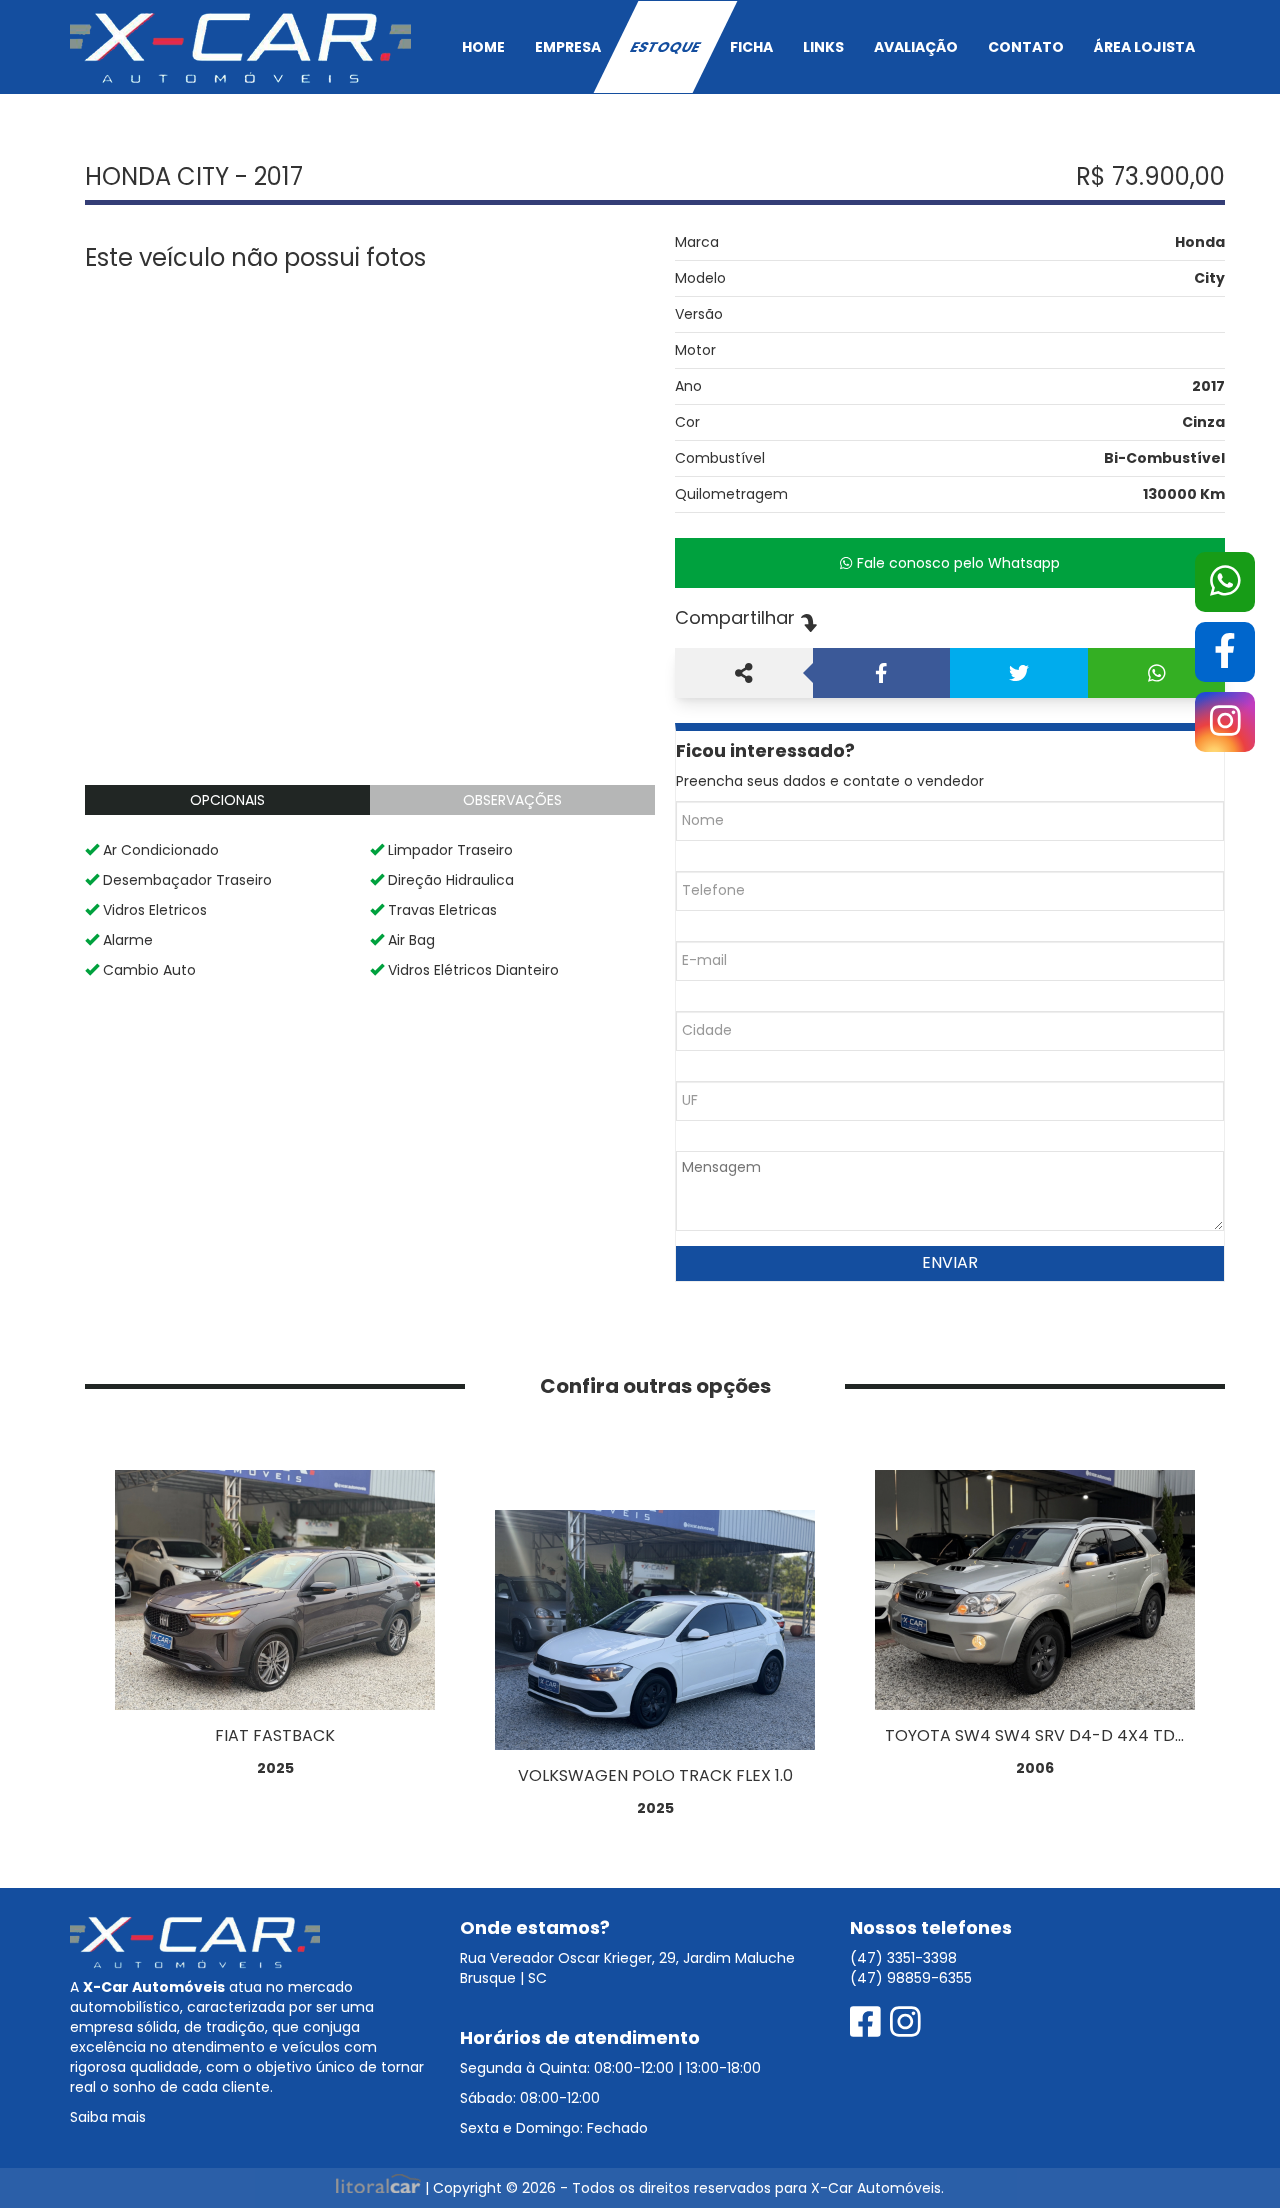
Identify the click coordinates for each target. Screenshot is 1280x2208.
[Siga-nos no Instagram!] (905, 2022)
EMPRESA (568, 47)
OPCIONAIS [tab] (227, 800)
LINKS (823, 47)
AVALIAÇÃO (916, 47)
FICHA (751, 47)
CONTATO (1026, 47)
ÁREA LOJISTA (1144, 47)
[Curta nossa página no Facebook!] (870, 2022)
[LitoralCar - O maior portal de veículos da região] (380, 2188)
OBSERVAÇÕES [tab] (512, 800)
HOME (483, 47)
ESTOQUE (665, 47)
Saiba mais (108, 2117)
